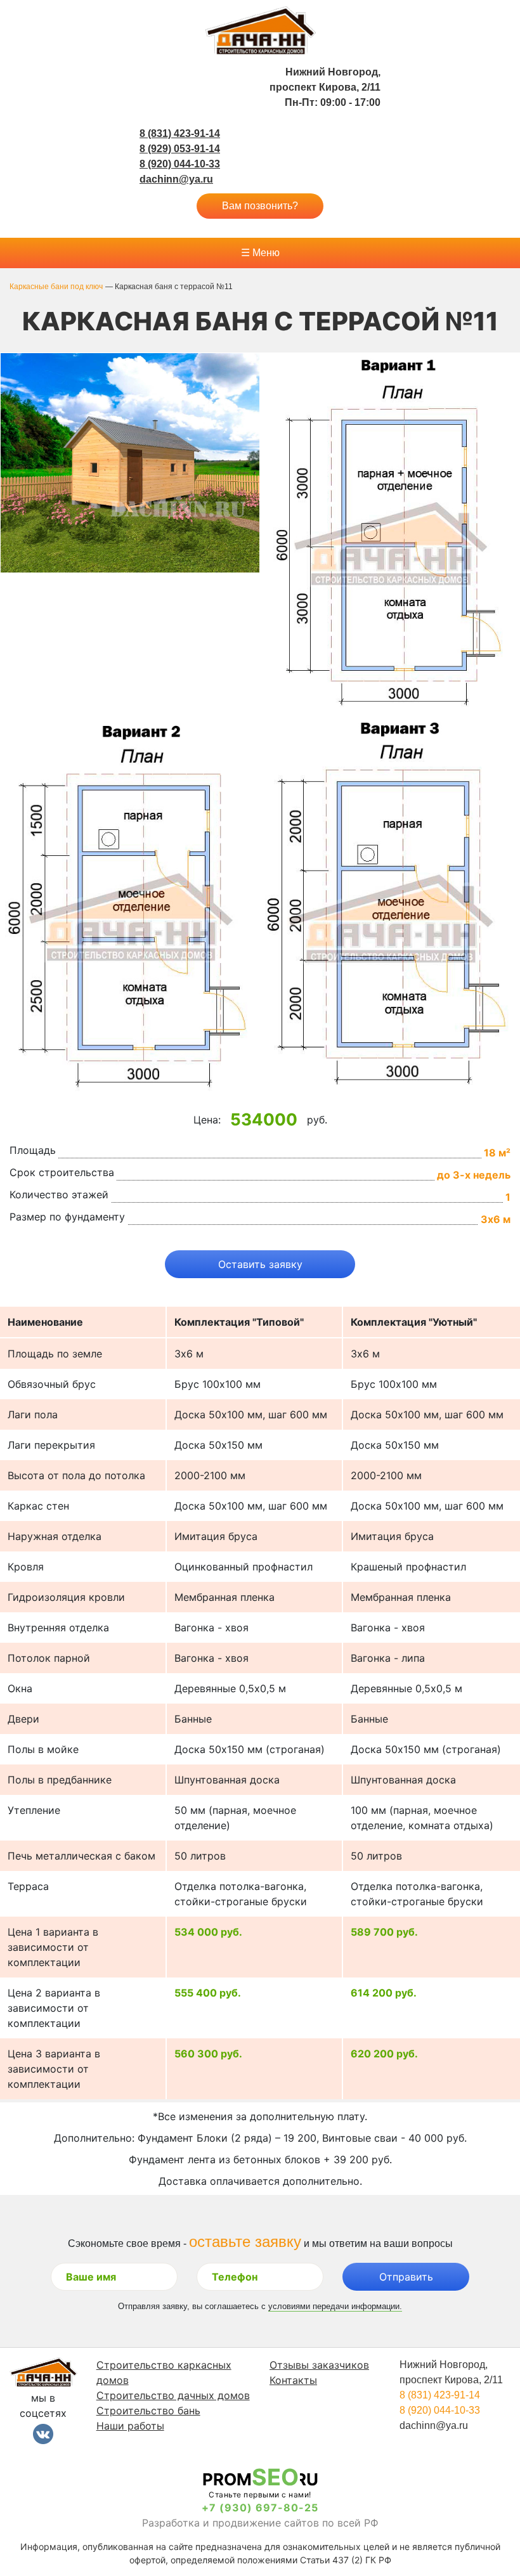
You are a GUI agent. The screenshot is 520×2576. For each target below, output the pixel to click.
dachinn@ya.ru (176, 179)
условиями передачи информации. (335, 2306)
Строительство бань (148, 2411)
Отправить (406, 2277)
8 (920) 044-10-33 (180, 164)
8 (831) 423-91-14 (180, 133)
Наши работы (130, 2426)
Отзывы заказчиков (319, 2365)
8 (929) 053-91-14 (180, 149)
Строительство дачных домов (173, 2395)
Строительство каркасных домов (164, 2372)
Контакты (293, 2380)
